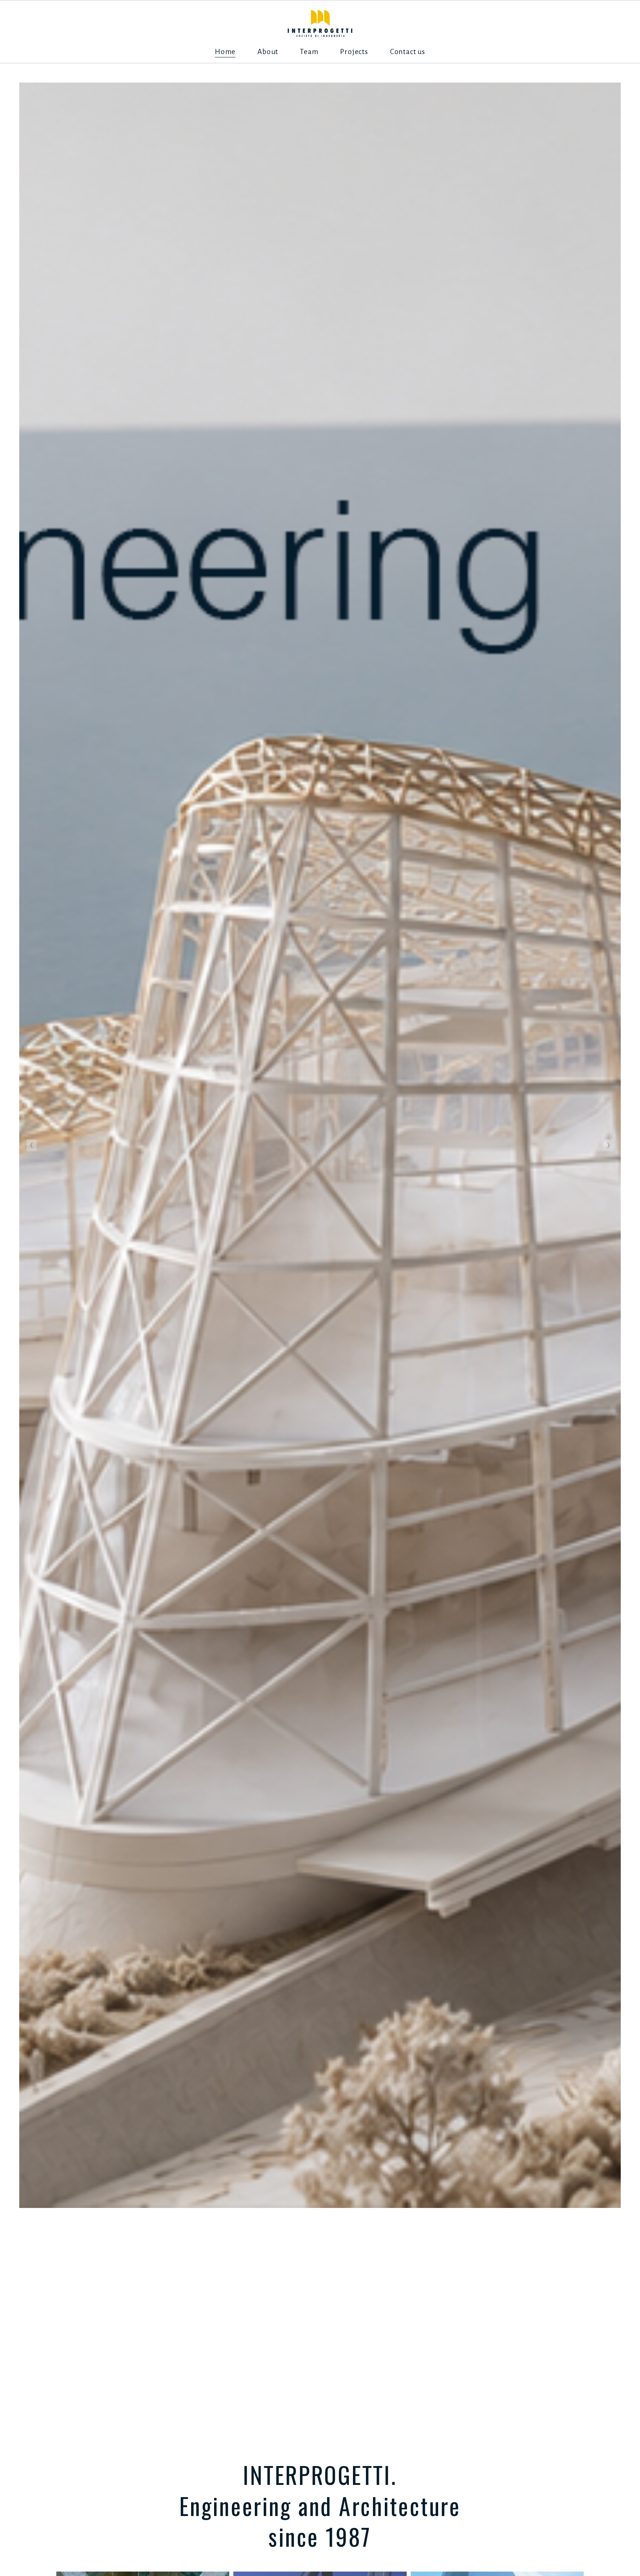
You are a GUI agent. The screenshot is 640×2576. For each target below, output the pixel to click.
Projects (354, 52)
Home (225, 52)
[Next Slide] (608, 1145)
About (268, 52)
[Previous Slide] (32, 1145)
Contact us (408, 52)
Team (309, 52)
